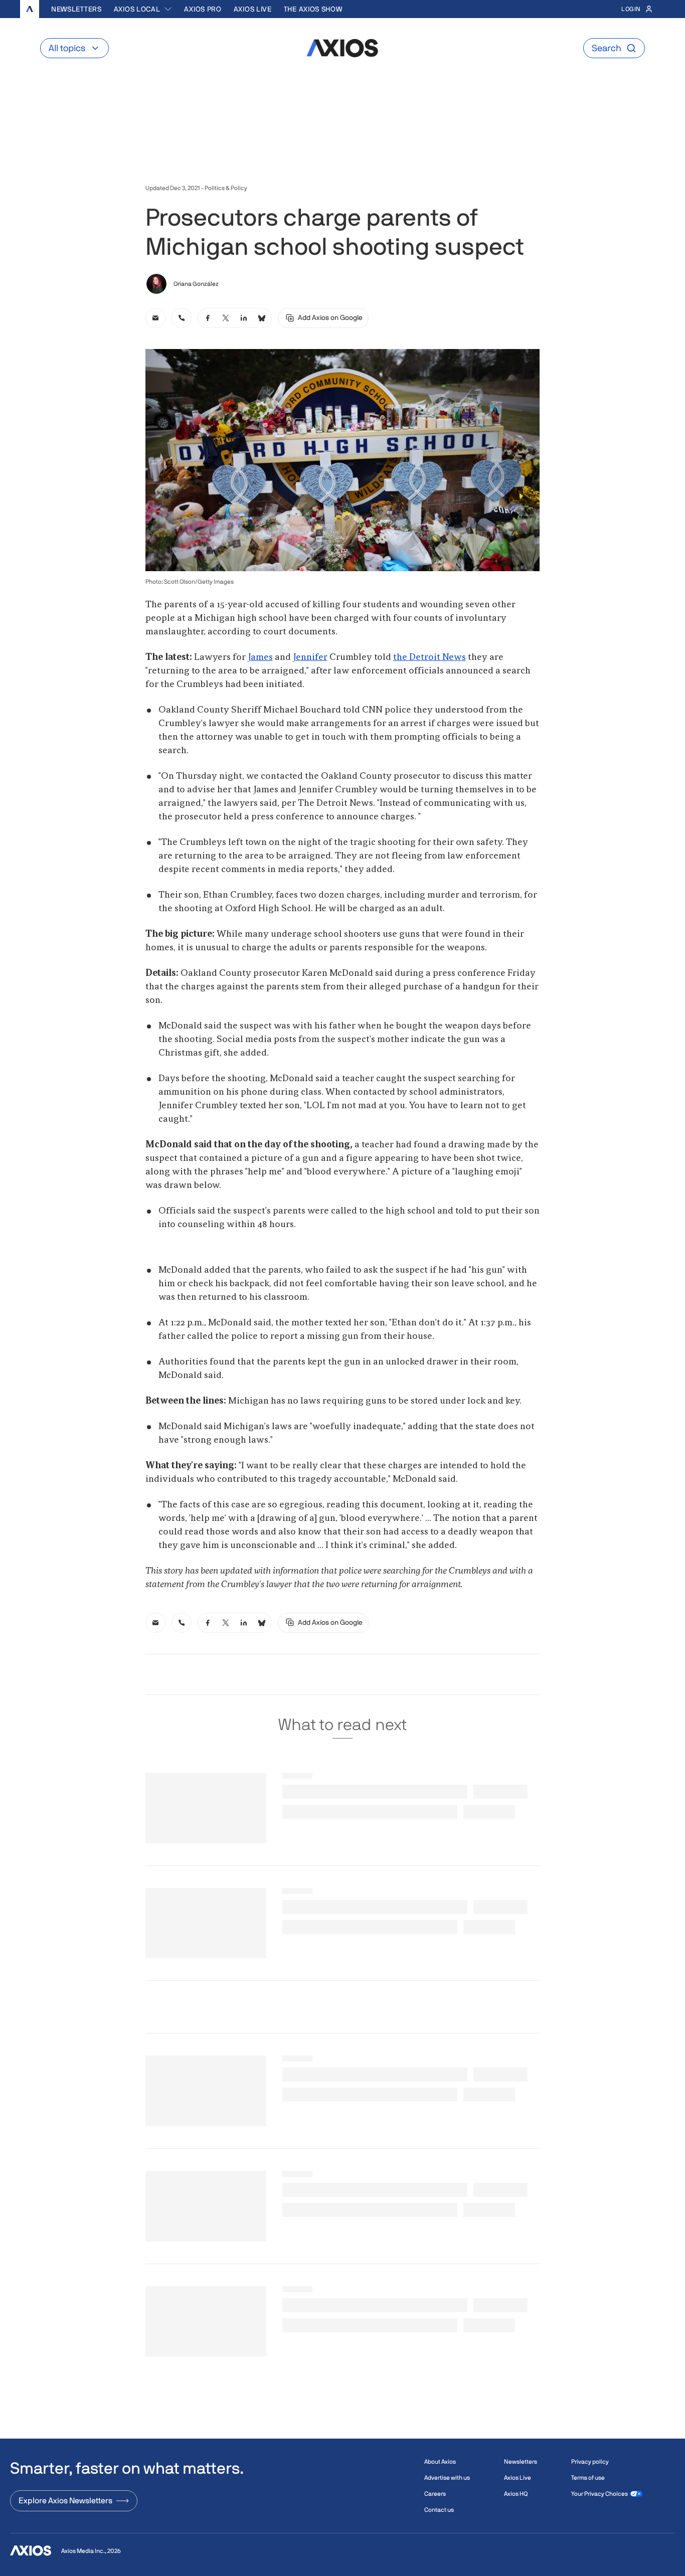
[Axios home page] (30, 9)
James (260, 657)
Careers (435, 2494)
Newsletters (76, 9)
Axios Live (253, 9)
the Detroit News (430, 657)
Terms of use (588, 2478)
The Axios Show (313, 9)
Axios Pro (203, 9)
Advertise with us (447, 2478)
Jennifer (310, 657)
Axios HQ (516, 2494)
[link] (155, 318)
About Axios (440, 2462)
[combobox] (143, 9)
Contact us (439, 2510)
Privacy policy (590, 2462)
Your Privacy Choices (600, 2494)
